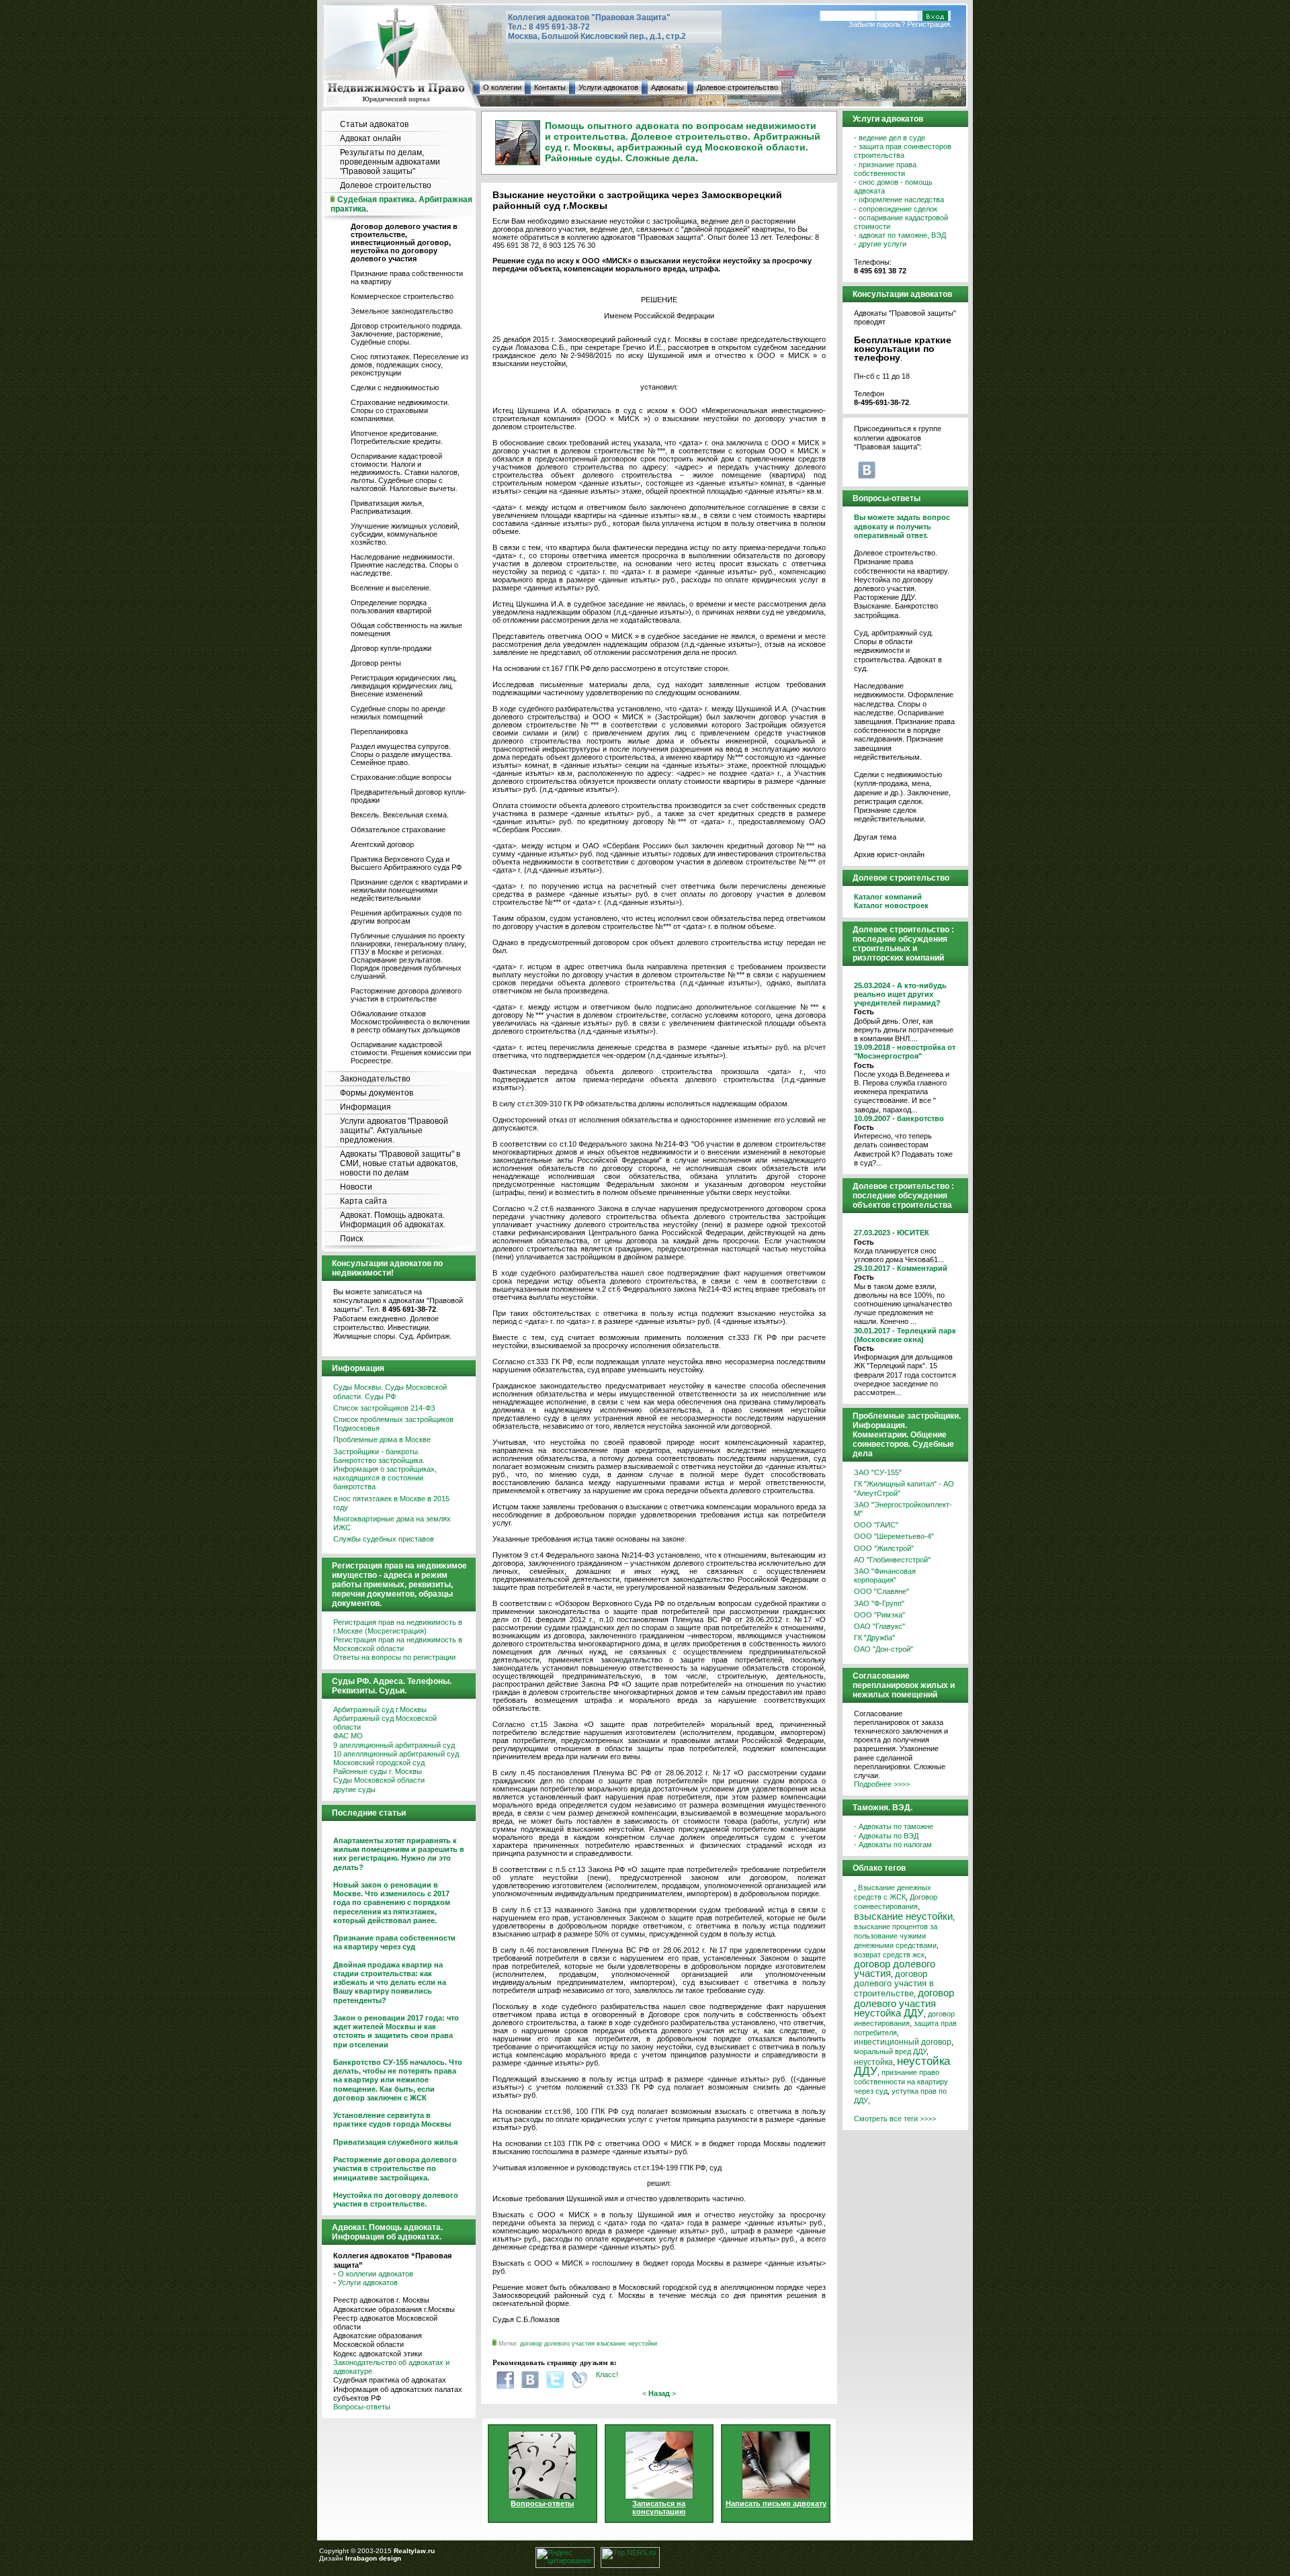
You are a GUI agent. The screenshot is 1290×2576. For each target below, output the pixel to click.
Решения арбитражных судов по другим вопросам (406, 917)
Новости (356, 1187)
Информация (365, 1107)
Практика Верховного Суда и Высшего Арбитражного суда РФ (406, 863)
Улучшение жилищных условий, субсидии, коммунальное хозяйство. (405, 534)
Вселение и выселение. (391, 588)
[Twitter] (555, 2380)
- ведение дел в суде (890, 138)
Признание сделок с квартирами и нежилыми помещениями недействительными (409, 890)
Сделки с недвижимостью (395, 388)
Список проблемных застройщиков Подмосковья (393, 1424)
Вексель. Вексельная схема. (400, 815)
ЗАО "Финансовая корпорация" (885, 1575)
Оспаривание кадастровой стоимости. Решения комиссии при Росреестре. (411, 1053)
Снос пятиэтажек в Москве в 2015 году (391, 1503)
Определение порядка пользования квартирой (391, 607)
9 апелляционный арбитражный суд (394, 1745)
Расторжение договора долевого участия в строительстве (406, 995)
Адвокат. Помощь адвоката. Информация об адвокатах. (393, 1220)
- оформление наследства (899, 199)
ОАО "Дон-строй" (884, 1649)
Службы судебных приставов (384, 1539)
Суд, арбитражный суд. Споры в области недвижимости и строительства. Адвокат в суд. (898, 651)
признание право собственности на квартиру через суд (901, 2082)
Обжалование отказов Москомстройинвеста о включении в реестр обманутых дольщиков (410, 1022)
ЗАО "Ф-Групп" (879, 1603)
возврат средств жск (889, 1955)
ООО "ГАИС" (876, 1525)
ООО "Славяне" (881, 1591)
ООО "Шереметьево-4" (894, 1536)
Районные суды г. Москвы (378, 1771)
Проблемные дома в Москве (382, 1439)
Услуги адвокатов (608, 87)
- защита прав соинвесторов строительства (903, 151)
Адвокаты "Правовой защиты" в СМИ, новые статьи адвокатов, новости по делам (400, 1163)
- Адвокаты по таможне (894, 1826)
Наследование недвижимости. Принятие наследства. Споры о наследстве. (404, 565)
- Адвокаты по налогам (893, 1845)
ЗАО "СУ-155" (878, 1472)
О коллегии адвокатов (376, 2274)
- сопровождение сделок (896, 209)
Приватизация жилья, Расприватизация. (387, 507)
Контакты (550, 87)
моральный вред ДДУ (890, 2051)
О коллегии (502, 87)
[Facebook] (505, 2380)
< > (659, 2393)
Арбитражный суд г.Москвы (380, 1709)
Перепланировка (379, 731)
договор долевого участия (557, 2344)
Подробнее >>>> (882, 1784)
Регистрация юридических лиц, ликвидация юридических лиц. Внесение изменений (404, 686)
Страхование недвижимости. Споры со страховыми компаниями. (400, 410)
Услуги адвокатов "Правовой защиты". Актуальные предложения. (394, 1130)
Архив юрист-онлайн (889, 854)
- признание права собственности (885, 169)
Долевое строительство (737, 87)
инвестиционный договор (903, 2042)
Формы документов (377, 1093)
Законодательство (375, 1079)
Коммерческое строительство (402, 296)
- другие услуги (880, 244)
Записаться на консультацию (659, 2507)
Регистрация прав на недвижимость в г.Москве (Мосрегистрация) (398, 1627)
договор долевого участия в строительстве (894, 1984)
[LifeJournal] (580, 2380)
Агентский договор (382, 844)
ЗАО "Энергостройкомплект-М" (903, 1509)
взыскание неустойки (627, 2344)
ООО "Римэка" (879, 1615)
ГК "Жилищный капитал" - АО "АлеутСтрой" (904, 1488)
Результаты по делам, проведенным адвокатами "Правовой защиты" (390, 162)
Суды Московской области (379, 1780)
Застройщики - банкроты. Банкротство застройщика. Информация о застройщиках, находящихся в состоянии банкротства (385, 1469)
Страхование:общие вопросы (401, 777)
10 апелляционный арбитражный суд (396, 1754)
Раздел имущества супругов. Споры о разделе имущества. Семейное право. (401, 754)
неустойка (873, 2062)
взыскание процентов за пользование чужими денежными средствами (896, 1936)
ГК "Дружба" (874, 1638)
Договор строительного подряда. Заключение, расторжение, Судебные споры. (406, 334)
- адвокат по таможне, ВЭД (900, 235)
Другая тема (875, 837)
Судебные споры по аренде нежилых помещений (398, 713)
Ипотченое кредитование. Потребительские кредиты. (397, 437)
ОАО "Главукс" (879, 1626)
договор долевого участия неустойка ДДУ (904, 2003)
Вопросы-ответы (362, 2407)
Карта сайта (363, 1201)
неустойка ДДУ (902, 2066)
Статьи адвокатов (374, 124)
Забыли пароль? (877, 24)
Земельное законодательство (402, 311)
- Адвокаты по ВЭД (886, 1836)
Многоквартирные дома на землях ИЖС (392, 1523)
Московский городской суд (379, 1763)
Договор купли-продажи (391, 648)
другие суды (354, 1789)
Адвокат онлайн (371, 138)
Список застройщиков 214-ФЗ (384, 1408)
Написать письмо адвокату (776, 2503)
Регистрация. (930, 24)
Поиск (351, 1239)
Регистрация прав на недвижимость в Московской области (398, 1644)
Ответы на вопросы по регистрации (394, 1657)
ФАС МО (348, 1736)
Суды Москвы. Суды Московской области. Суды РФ (390, 1391)
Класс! (607, 2374)
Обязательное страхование (398, 830)
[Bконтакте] (530, 2380)
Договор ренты (376, 663)
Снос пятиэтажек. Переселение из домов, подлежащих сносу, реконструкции (410, 365)
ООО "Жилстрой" (884, 1548)
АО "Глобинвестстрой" (892, 1560)
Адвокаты (668, 87)
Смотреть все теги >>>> (895, 2119)
